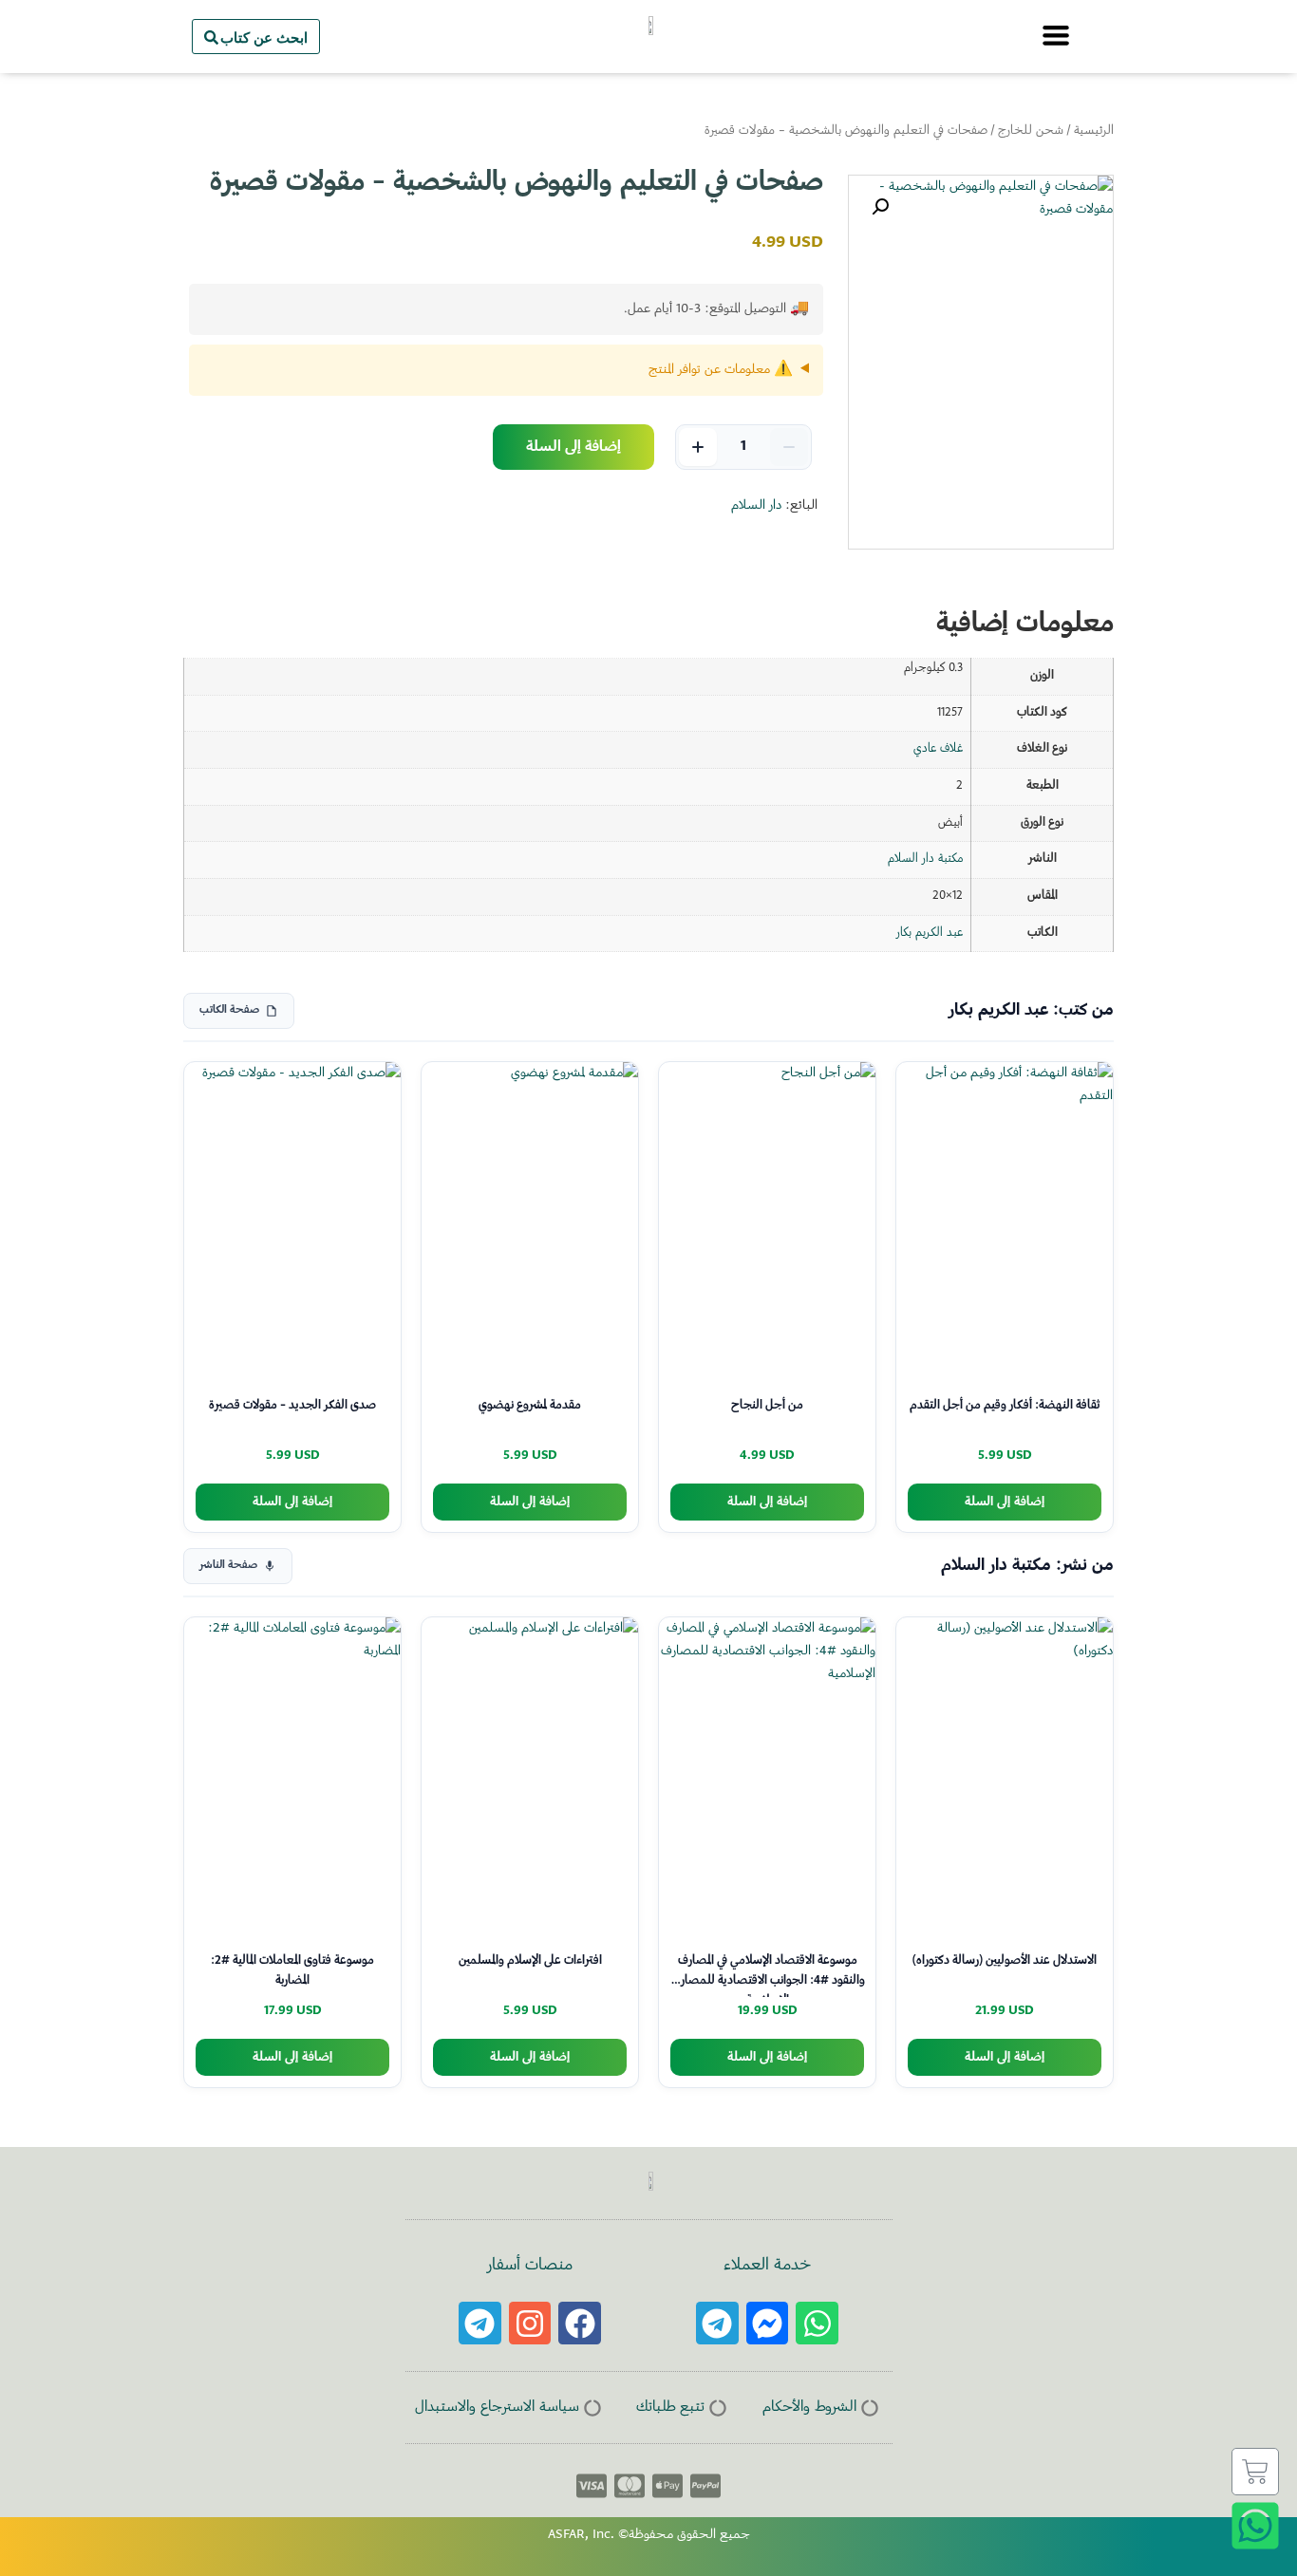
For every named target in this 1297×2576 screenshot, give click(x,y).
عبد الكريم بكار (930, 933)
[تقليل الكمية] (789, 447)
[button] (880, 207)
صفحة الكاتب (229, 1010)
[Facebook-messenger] (768, 2323)
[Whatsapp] (817, 2323)
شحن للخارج (1031, 131)
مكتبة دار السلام (925, 859)
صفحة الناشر (228, 1566)
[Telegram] (717, 2323)
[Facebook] (580, 2323)
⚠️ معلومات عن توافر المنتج (721, 370)
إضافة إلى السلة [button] (1005, 1502)
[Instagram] (530, 2323)
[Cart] (1255, 2472)
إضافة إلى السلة (573, 447)
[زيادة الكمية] (698, 447)
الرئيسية (1094, 131)
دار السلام (756, 506)
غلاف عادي (938, 749)
